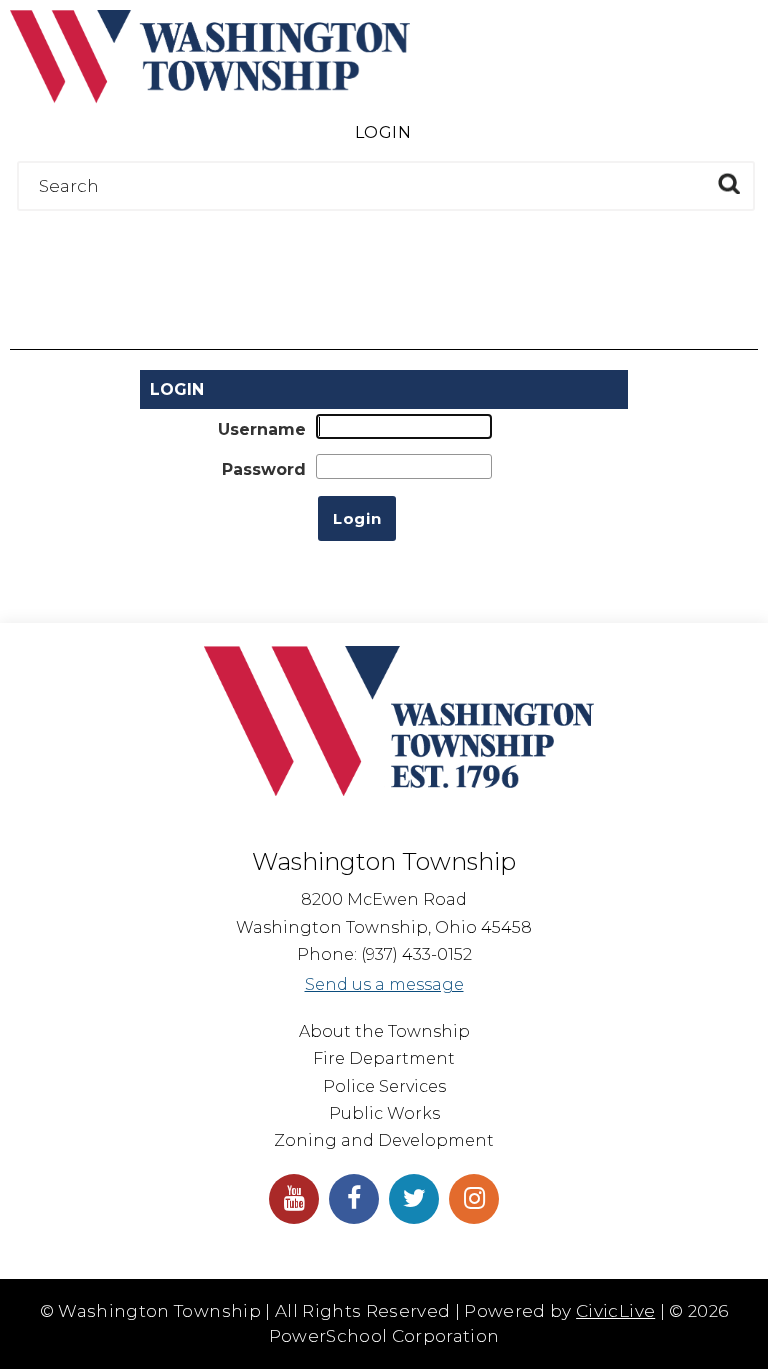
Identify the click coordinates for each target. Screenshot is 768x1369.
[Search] (728, 183)
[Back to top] (733, 1324)
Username (262, 429)
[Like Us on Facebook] (354, 1199)
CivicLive (615, 1311)
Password (264, 469)
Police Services (384, 1086)
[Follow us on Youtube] (294, 1199)
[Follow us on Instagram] (474, 1199)
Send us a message (384, 984)
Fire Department (384, 1058)
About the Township (384, 1031)
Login (383, 132)
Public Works (384, 1113)
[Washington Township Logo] (210, 97)
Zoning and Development (384, 1140)
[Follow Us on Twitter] (414, 1199)
